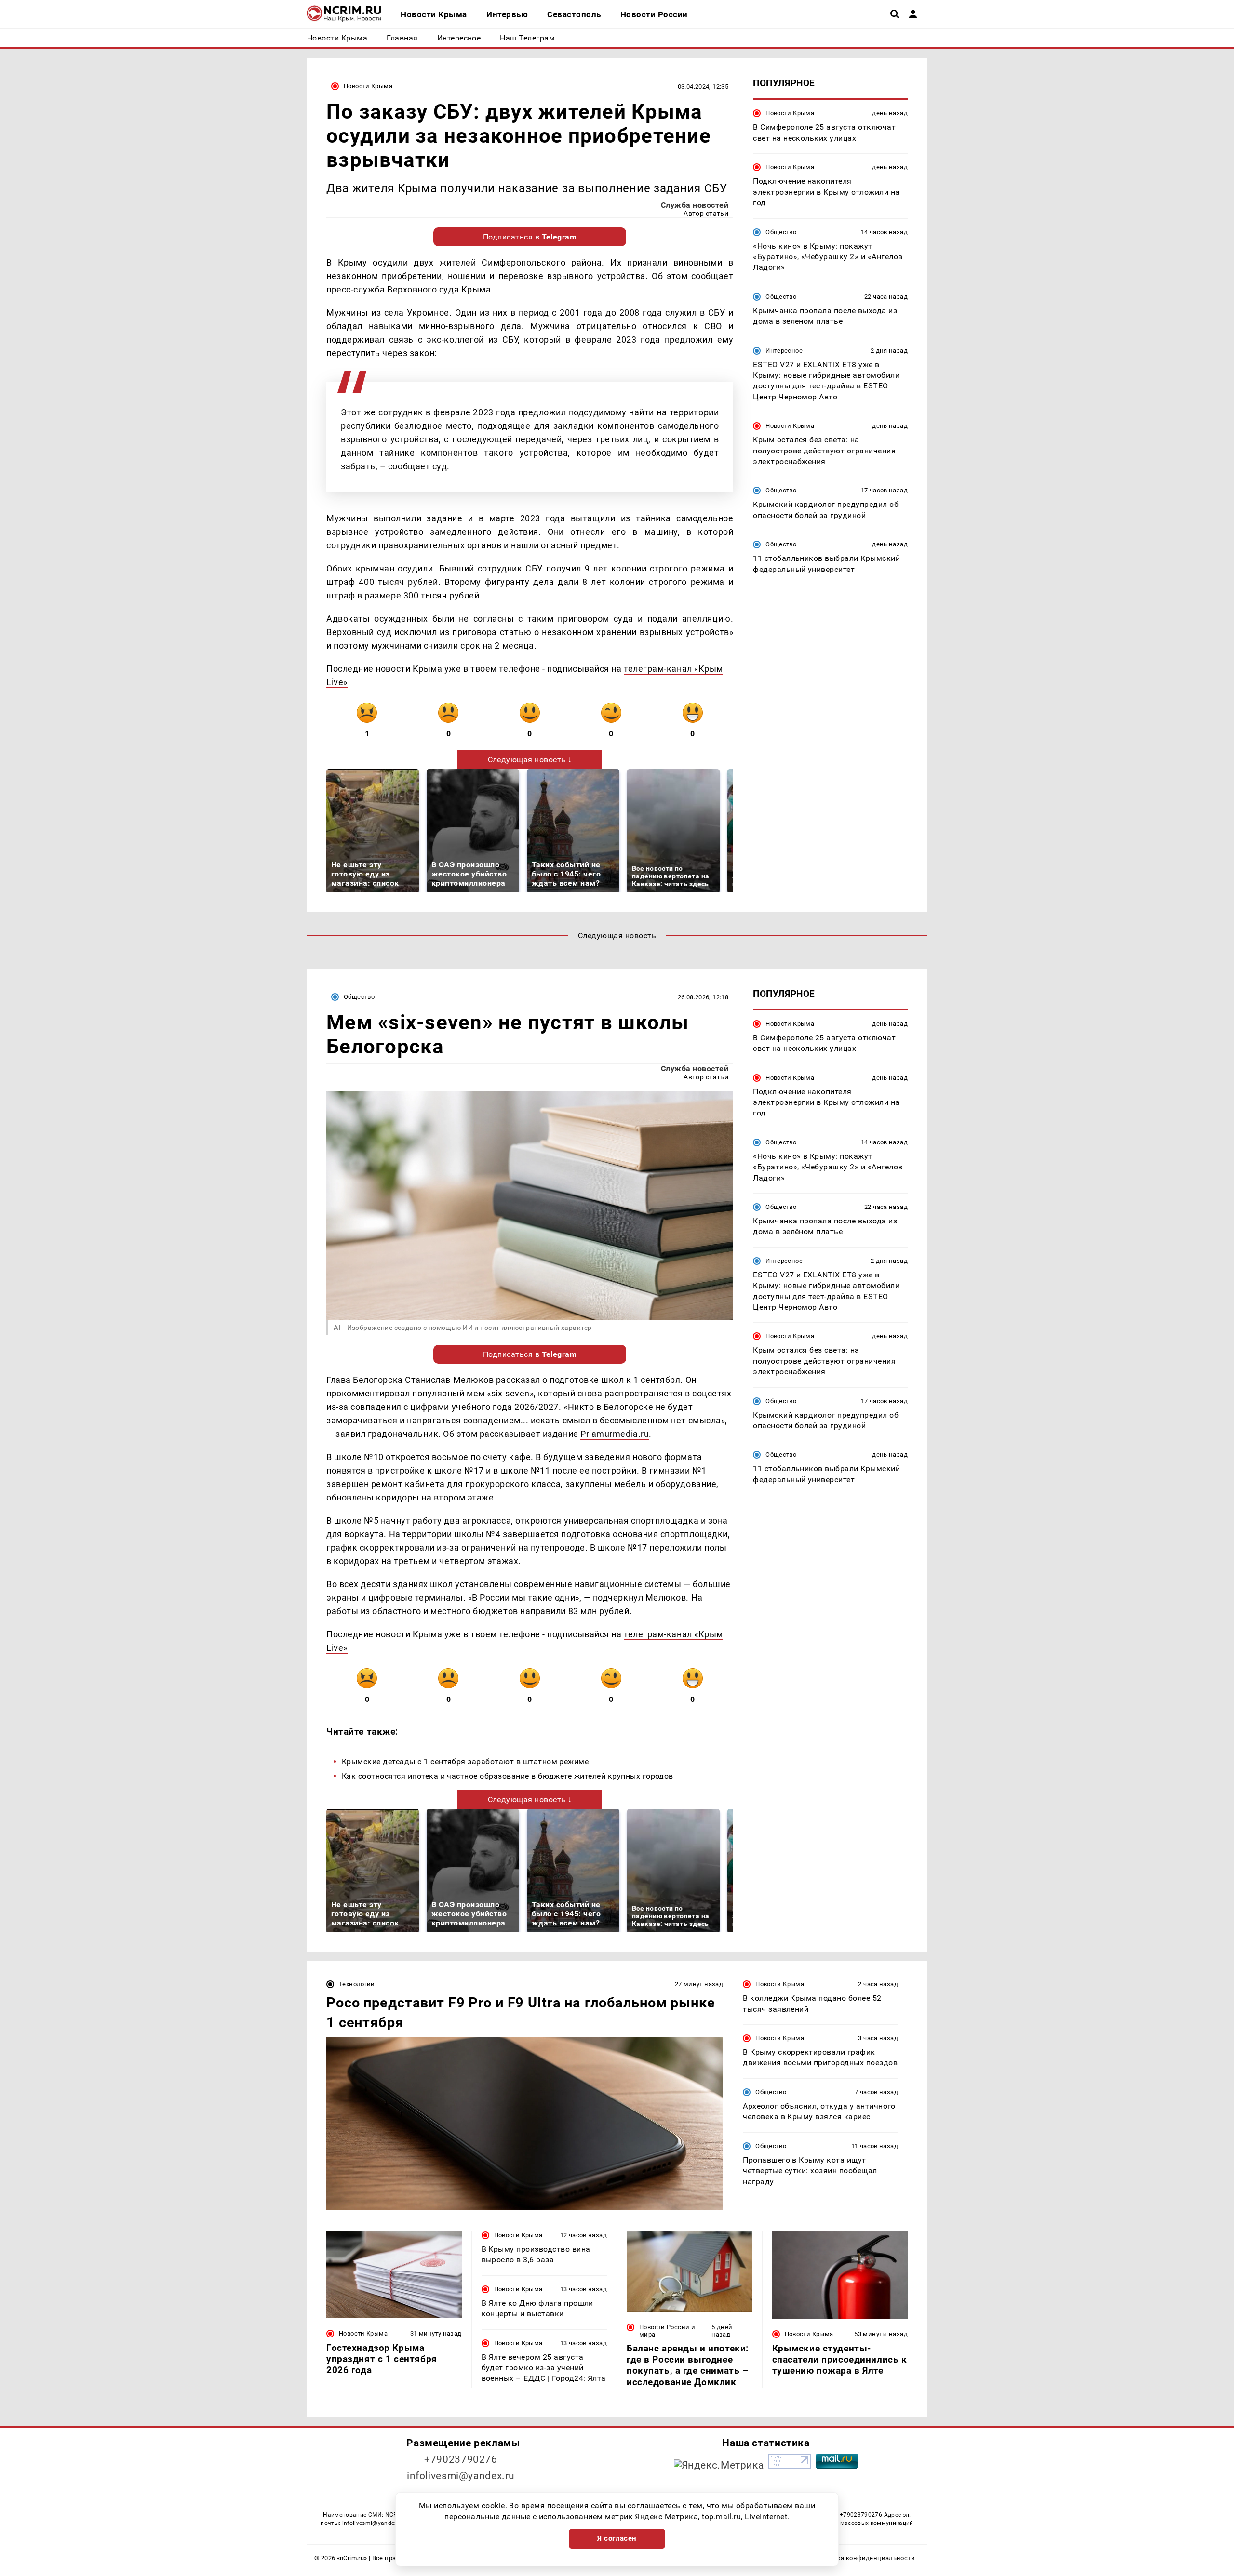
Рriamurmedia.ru (615, 1434)
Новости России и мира (667, 2331)
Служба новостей (695, 205)
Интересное (784, 350)
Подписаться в (530, 237)
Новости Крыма (368, 86)
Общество (781, 232)
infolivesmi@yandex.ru (461, 2476)
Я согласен (617, 2538)
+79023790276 (461, 2459)
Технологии (357, 1984)
